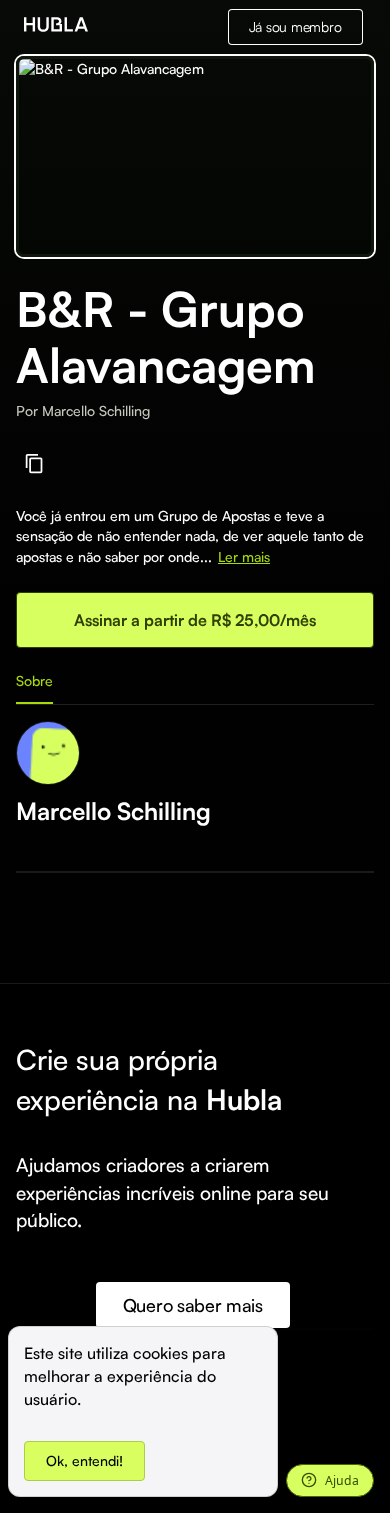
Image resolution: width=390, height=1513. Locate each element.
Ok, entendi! (84, 1460)
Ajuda (342, 1480)
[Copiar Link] (34, 463)
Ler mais (244, 556)
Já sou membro (295, 26)
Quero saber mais (193, 1305)
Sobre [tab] (34, 680)
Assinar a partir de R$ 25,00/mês (195, 620)
